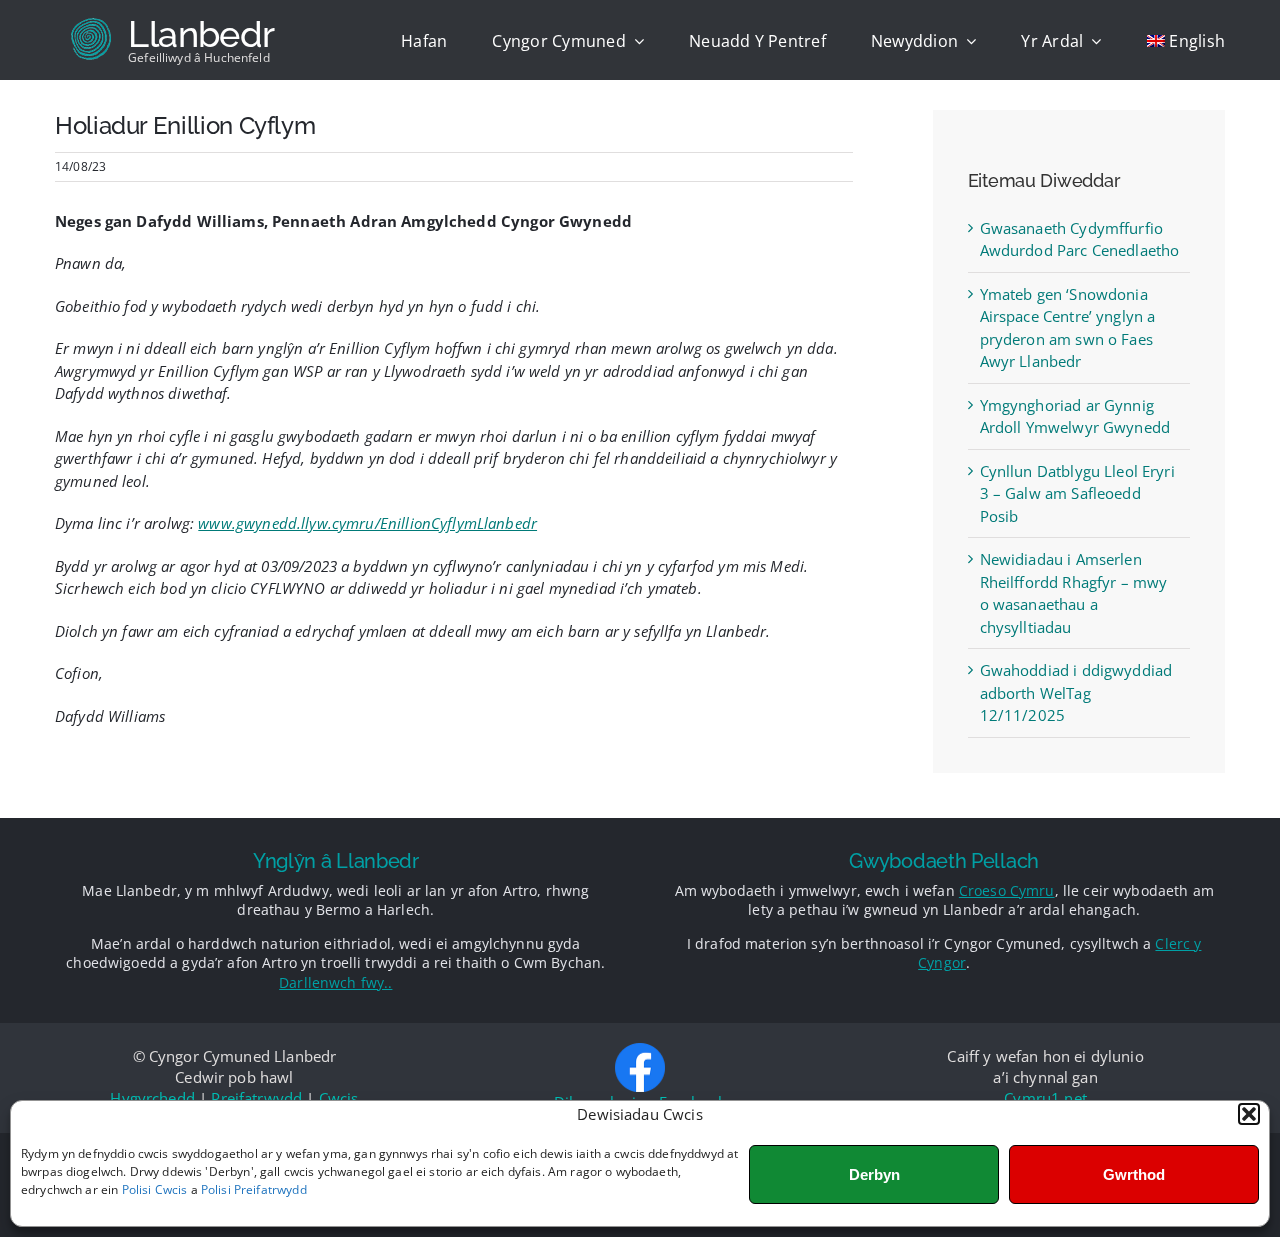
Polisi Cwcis (155, 1189)
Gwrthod (1134, 1174)
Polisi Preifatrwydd (254, 1189)
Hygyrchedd (152, 1098)
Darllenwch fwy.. (335, 982)
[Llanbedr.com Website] (201, 40)
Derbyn (874, 1174)
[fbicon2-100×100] (640, 1050)
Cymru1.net (1045, 1098)
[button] (1249, 1114)
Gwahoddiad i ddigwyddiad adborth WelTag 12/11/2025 (1076, 692)
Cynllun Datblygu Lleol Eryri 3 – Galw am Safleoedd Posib (1077, 493)
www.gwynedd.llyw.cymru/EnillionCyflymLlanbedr (367, 523)
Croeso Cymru (1007, 890)
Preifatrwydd (256, 1098)
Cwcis (339, 1098)
